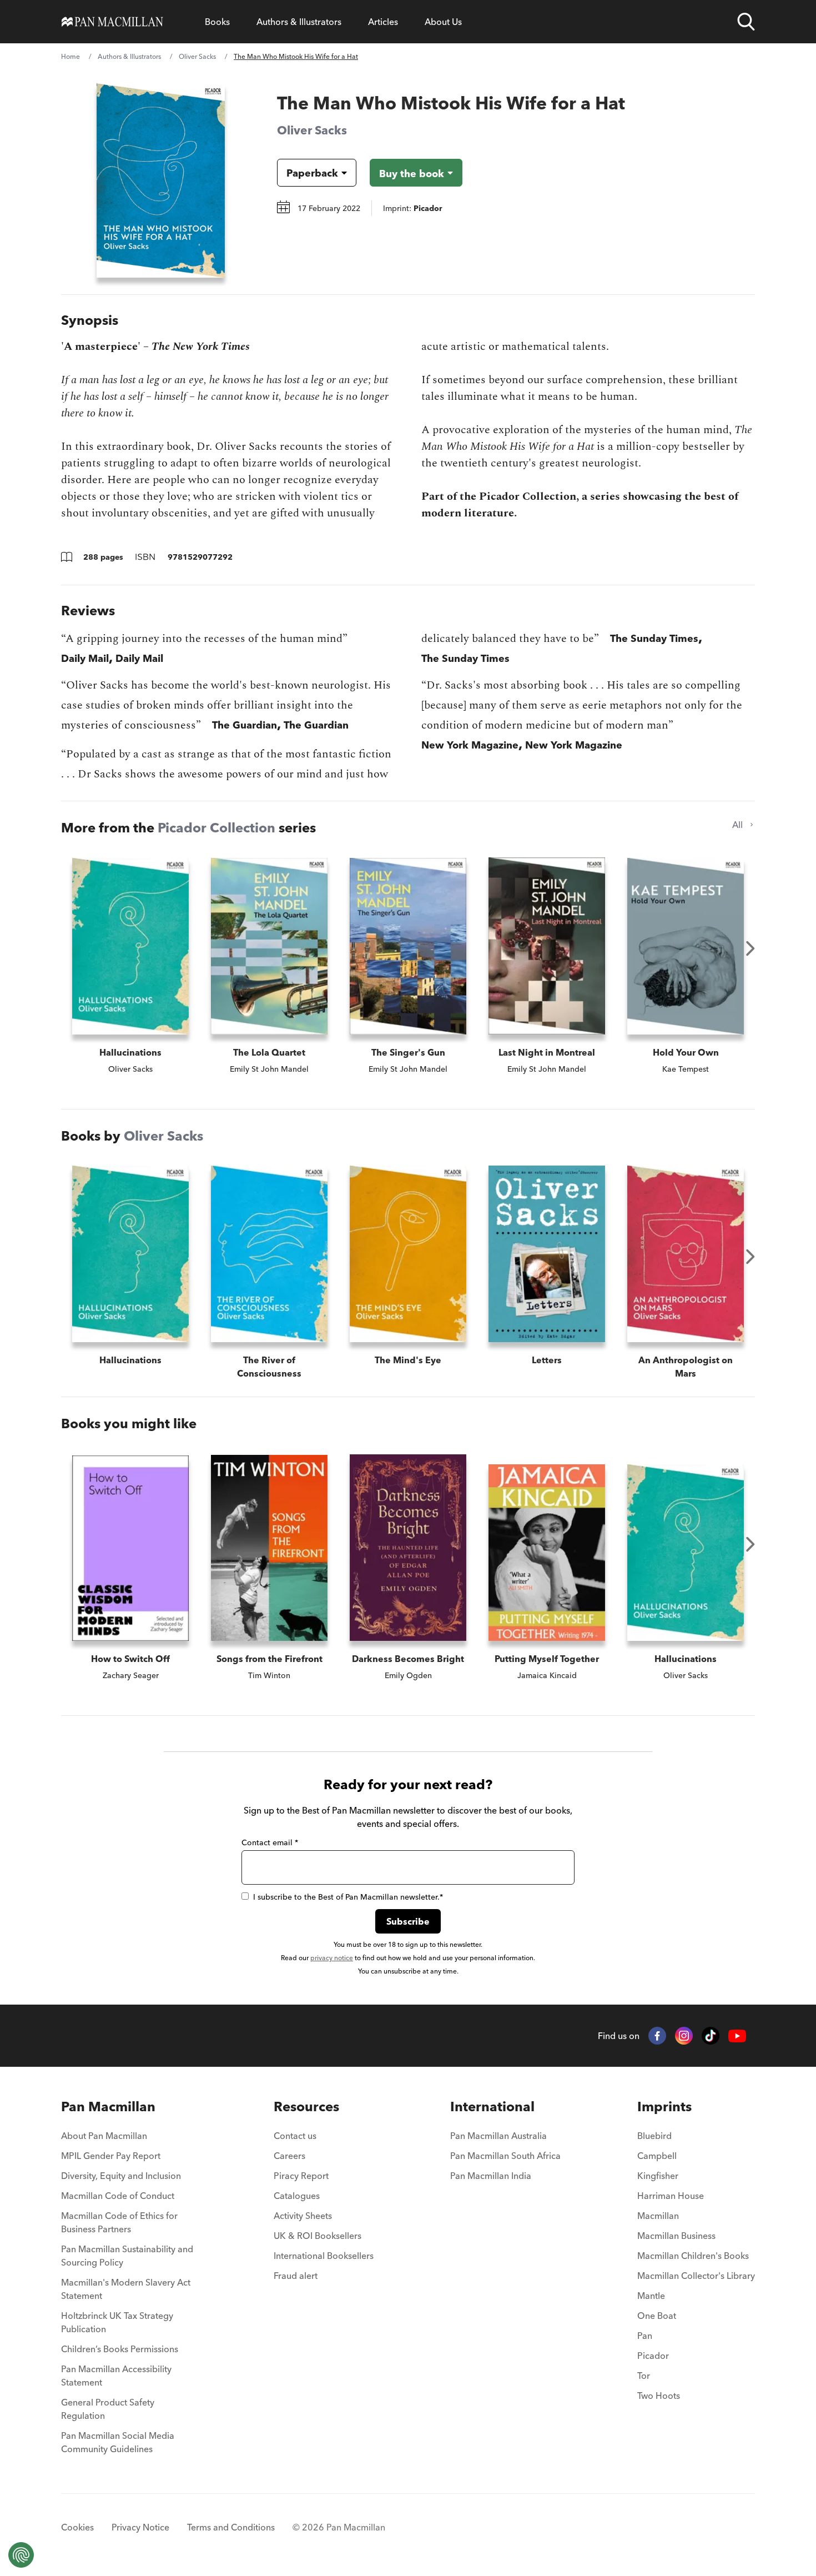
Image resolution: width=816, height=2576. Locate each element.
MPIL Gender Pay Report (111, 2156)
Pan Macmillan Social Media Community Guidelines (118, 2442)
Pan (645, 2336)
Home (70, 56)
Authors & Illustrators (299, 22)
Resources (306, 2107)
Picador (653, 2356)
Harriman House (671, 2196)
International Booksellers (324, 2256)
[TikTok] (711, 2036)
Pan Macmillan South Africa (505, 2156)
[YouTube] (737, 2036)
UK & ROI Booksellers (318, 2236)
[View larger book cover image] (161, 180)
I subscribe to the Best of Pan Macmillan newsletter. (348, 1897)
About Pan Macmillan (104, 2136)
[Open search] (746, 22)
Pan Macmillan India (491, 2176)
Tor (644, 2376)
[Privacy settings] (21, 2555)
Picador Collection (216, 828)
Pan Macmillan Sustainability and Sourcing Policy (127, 2256)
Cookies (77, 2527)
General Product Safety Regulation (108, 2409)
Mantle (651, 2296)
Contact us (295, 2136)
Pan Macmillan (108, 2107)
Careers (289, 2156)
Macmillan (658, 2216)
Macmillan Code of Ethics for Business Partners (119, 2222)
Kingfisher (658, 2176)
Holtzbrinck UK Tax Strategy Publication (117, 2322)
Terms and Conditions (231, 2527)
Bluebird (654, 2136)
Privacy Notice (140, 2527)
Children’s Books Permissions (120, 2349)
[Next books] (750, 948)
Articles (383, 22)
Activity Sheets (303, 2216)
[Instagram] (684, 2036)
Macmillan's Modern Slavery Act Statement (126, 2289)
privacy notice (332, 1958)
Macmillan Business (676, 2236)
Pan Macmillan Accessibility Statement (116, 2376)
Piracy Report (301, 2176)
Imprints (664, 2107)
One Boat (657, 2316)
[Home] (112, 22)
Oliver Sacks (197, 56)
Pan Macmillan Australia (498, 2136)
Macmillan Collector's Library (696, 2276)
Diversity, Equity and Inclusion (121, 2176)
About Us (443, 22)
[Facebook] (657, 2036)
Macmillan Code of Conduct (118, 2196)
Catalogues (297, 2196)
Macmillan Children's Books (693, 2256)
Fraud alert (296, 2276)
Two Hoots (659, 2396)
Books (217, 22)
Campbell (657, 2156)
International (492, 2107)
